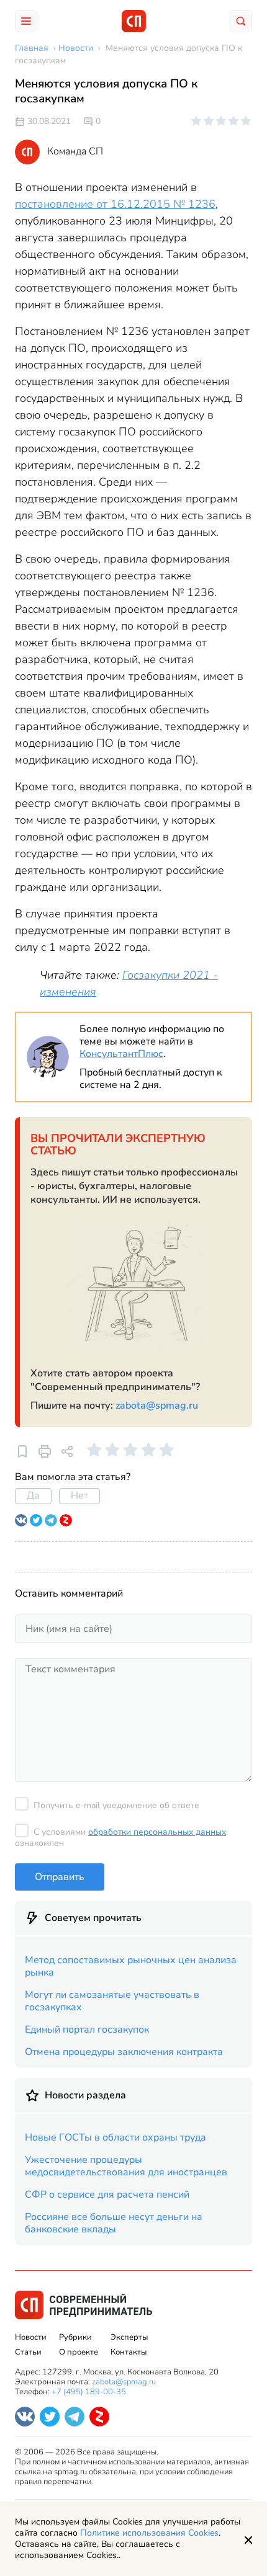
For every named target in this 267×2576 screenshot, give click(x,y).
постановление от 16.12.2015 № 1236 (115, 204)
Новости (31, 2337)
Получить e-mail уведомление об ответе (116, 1805)
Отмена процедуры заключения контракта (124, 2052)
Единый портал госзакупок (87, 2030)
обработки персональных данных (157, 1832)
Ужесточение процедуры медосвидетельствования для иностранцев (126, 2166)
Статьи (28, 2352)
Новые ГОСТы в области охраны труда (115, 2137)
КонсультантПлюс (121, 1054)
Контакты (129, 2352)
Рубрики (75, 2337)
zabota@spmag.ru (157, 1406)
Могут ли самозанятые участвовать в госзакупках (112, 2001)
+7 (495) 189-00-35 (89, 2392)
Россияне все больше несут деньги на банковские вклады (114, 2223)
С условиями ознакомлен (120, 1838)
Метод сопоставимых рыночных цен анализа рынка (131, 1966)
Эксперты (129, 2337)
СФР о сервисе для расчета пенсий (107, 2195)
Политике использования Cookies (149, 2533)
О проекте (79, 2352)
